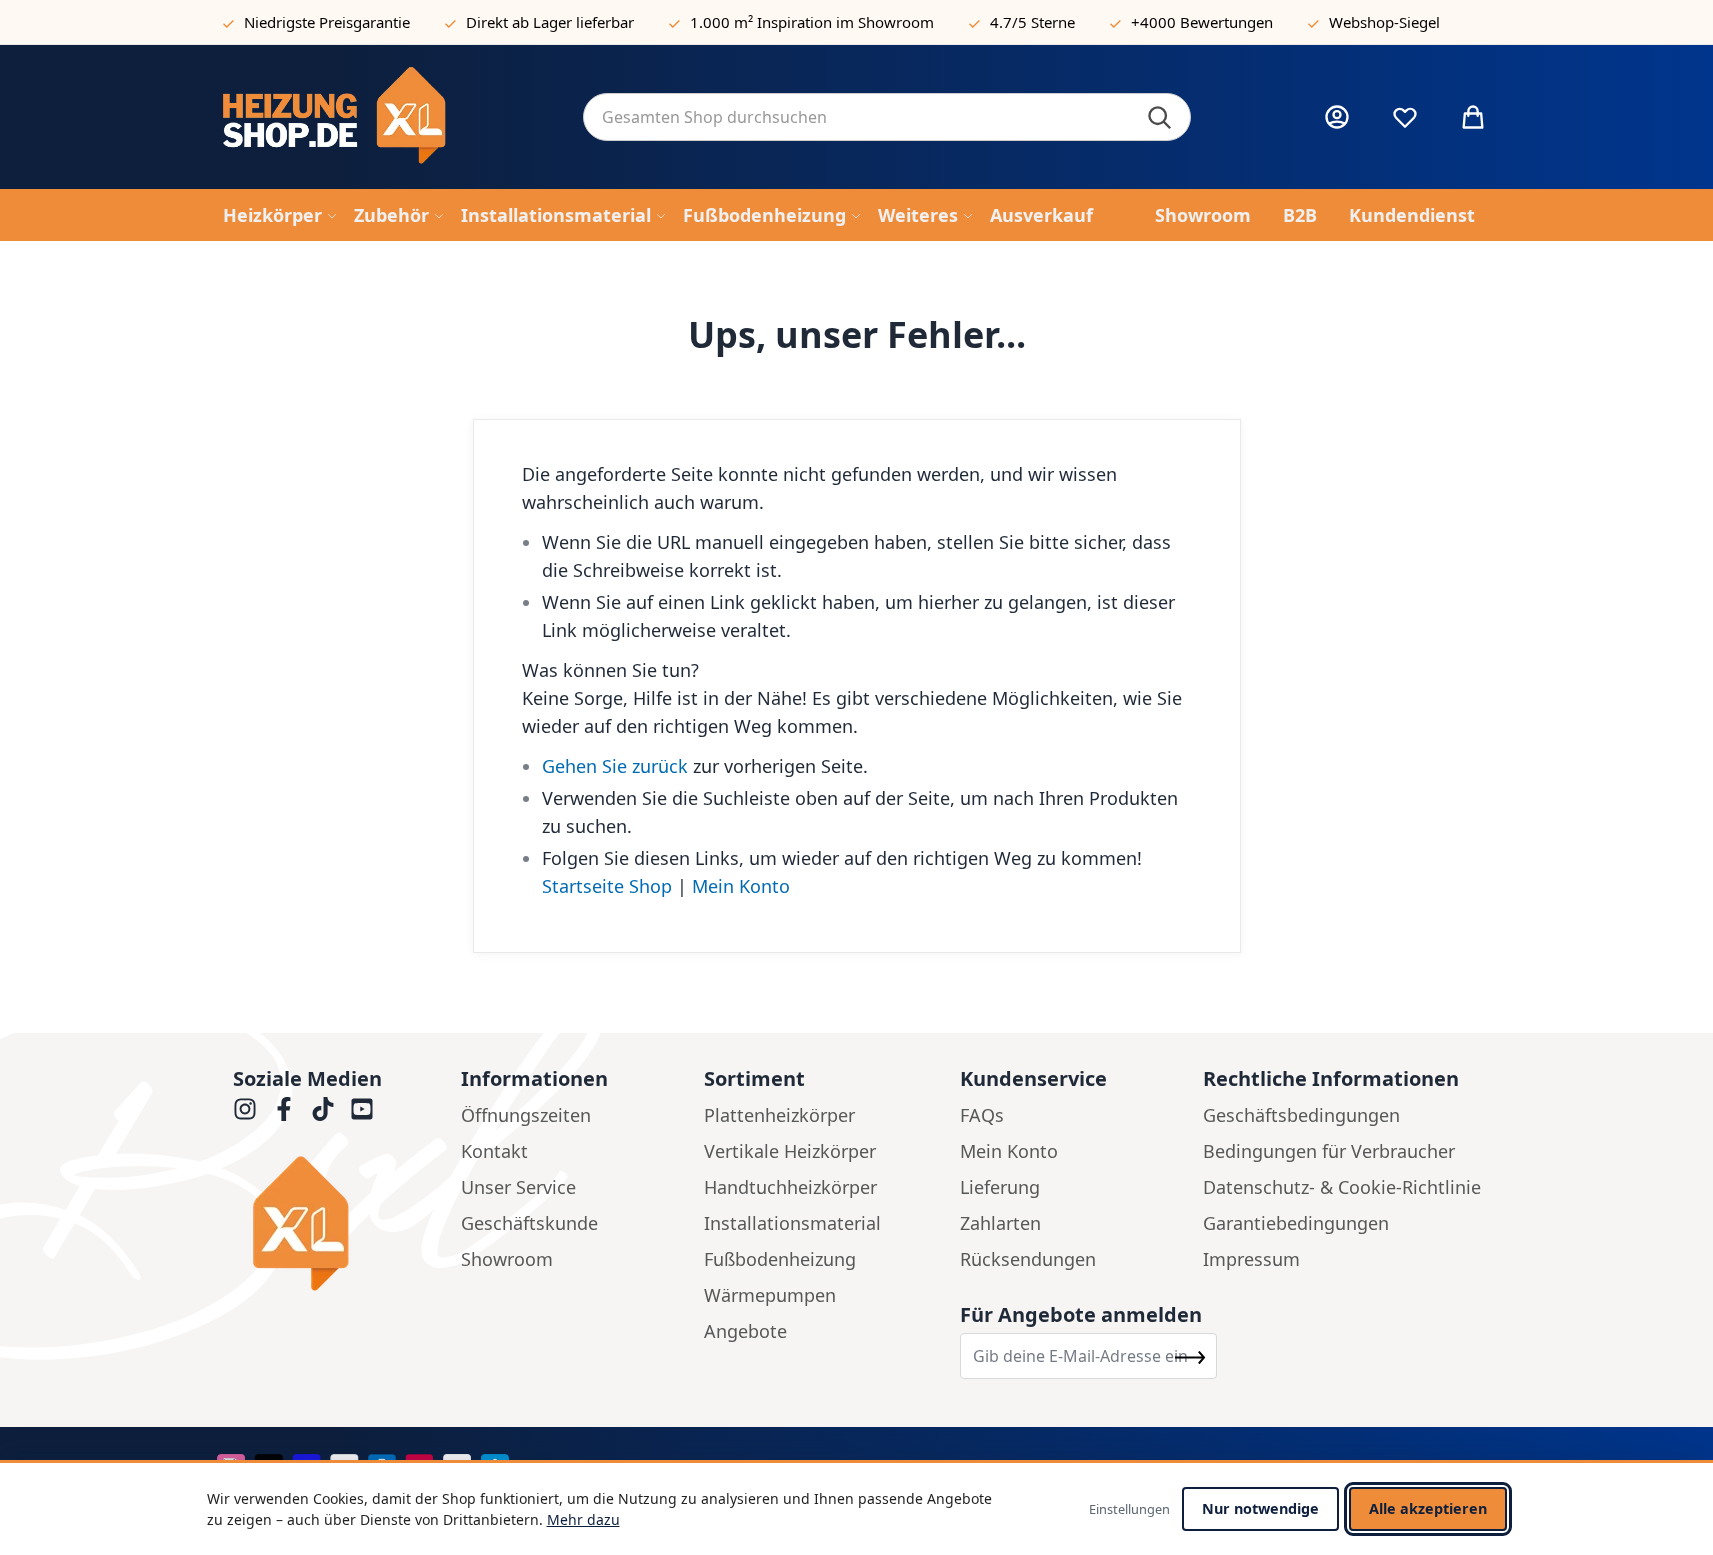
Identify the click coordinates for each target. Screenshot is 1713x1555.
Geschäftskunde (529, 1223)
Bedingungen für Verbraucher (1329, 1151)
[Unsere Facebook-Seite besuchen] (284, 1109)
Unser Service (518, 1187)
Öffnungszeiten (526, 1115)
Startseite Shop (607, 886)
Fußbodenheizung (780, 1259)
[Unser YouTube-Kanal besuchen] (362, 1109)
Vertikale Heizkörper (790, 1151)
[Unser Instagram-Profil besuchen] (245, 1109)
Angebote (745, 1331)
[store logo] (387, 117)
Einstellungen (1129, 1509)
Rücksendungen (1028, 1259)
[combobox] (887, 117)
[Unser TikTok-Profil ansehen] (323, 1109)
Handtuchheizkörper (790, 1187)
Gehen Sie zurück (615, 766)
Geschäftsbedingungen (1301, 1115)
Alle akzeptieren (1428, 1508)
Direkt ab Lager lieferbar (550, 22)
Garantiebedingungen (1296, 1223)
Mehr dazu (583, 1519)
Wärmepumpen (770, 1295)
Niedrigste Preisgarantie (327, 22)
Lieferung (1000, 1187)
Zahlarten (1000, 1223)
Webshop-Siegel (1384, 22)
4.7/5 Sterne (1032, 22)
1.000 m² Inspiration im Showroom (812, 22)
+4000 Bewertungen (1202, 22)
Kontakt (494, 1151)
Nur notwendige (1260, 1508)
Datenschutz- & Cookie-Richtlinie (1342, 1187)
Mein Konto (741, 886)
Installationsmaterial (792, 1223)
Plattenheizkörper (779, 1115)
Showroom (507, 1259)
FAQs (982, 1115)
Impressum (1251, 1259)
